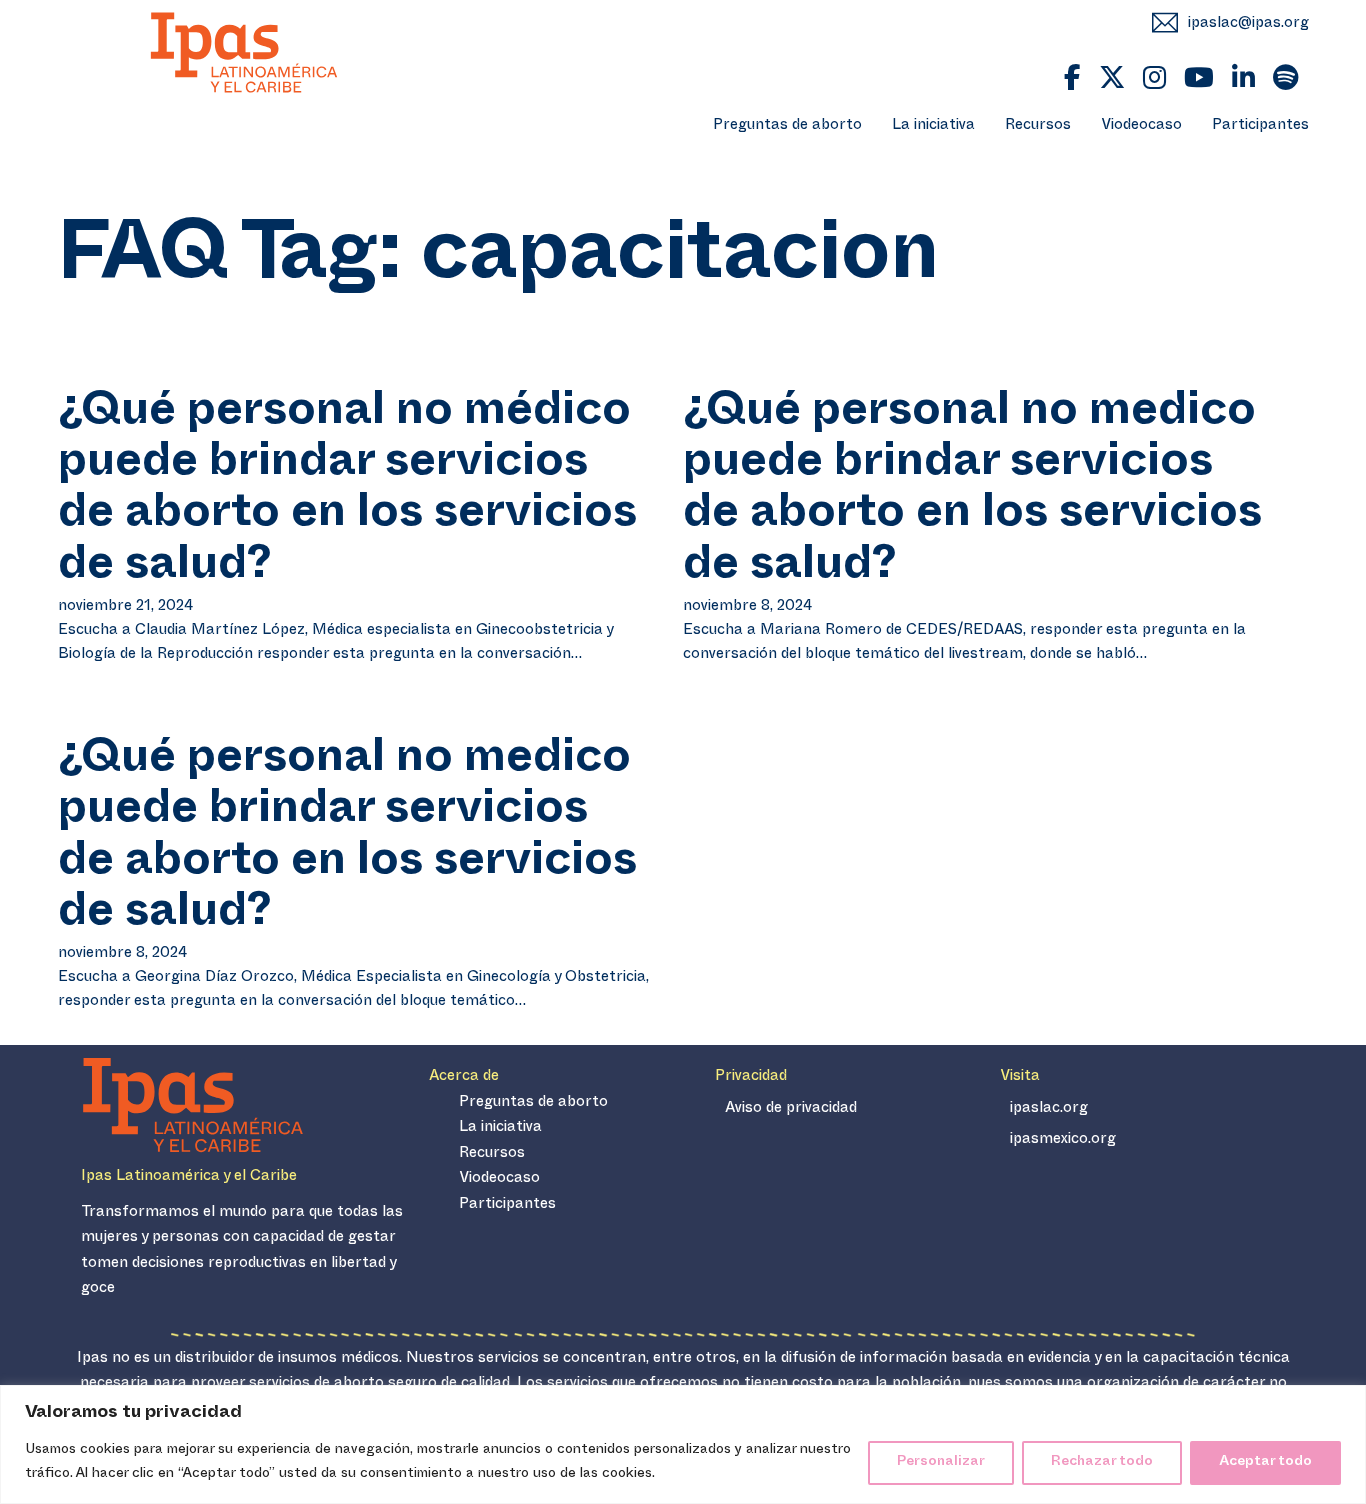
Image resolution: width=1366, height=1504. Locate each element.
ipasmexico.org (1063, 1140)
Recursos (1038, 126)
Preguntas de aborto (787, 126)
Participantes (1260, 126)
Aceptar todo (1265, 1462)
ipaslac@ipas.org (1248, 24)
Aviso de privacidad (791, 1109)
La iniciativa (933, 126)
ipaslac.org (1049, 1109)
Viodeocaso (1141, 126)
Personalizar (941, 1462)
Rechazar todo (1102, 1462)
